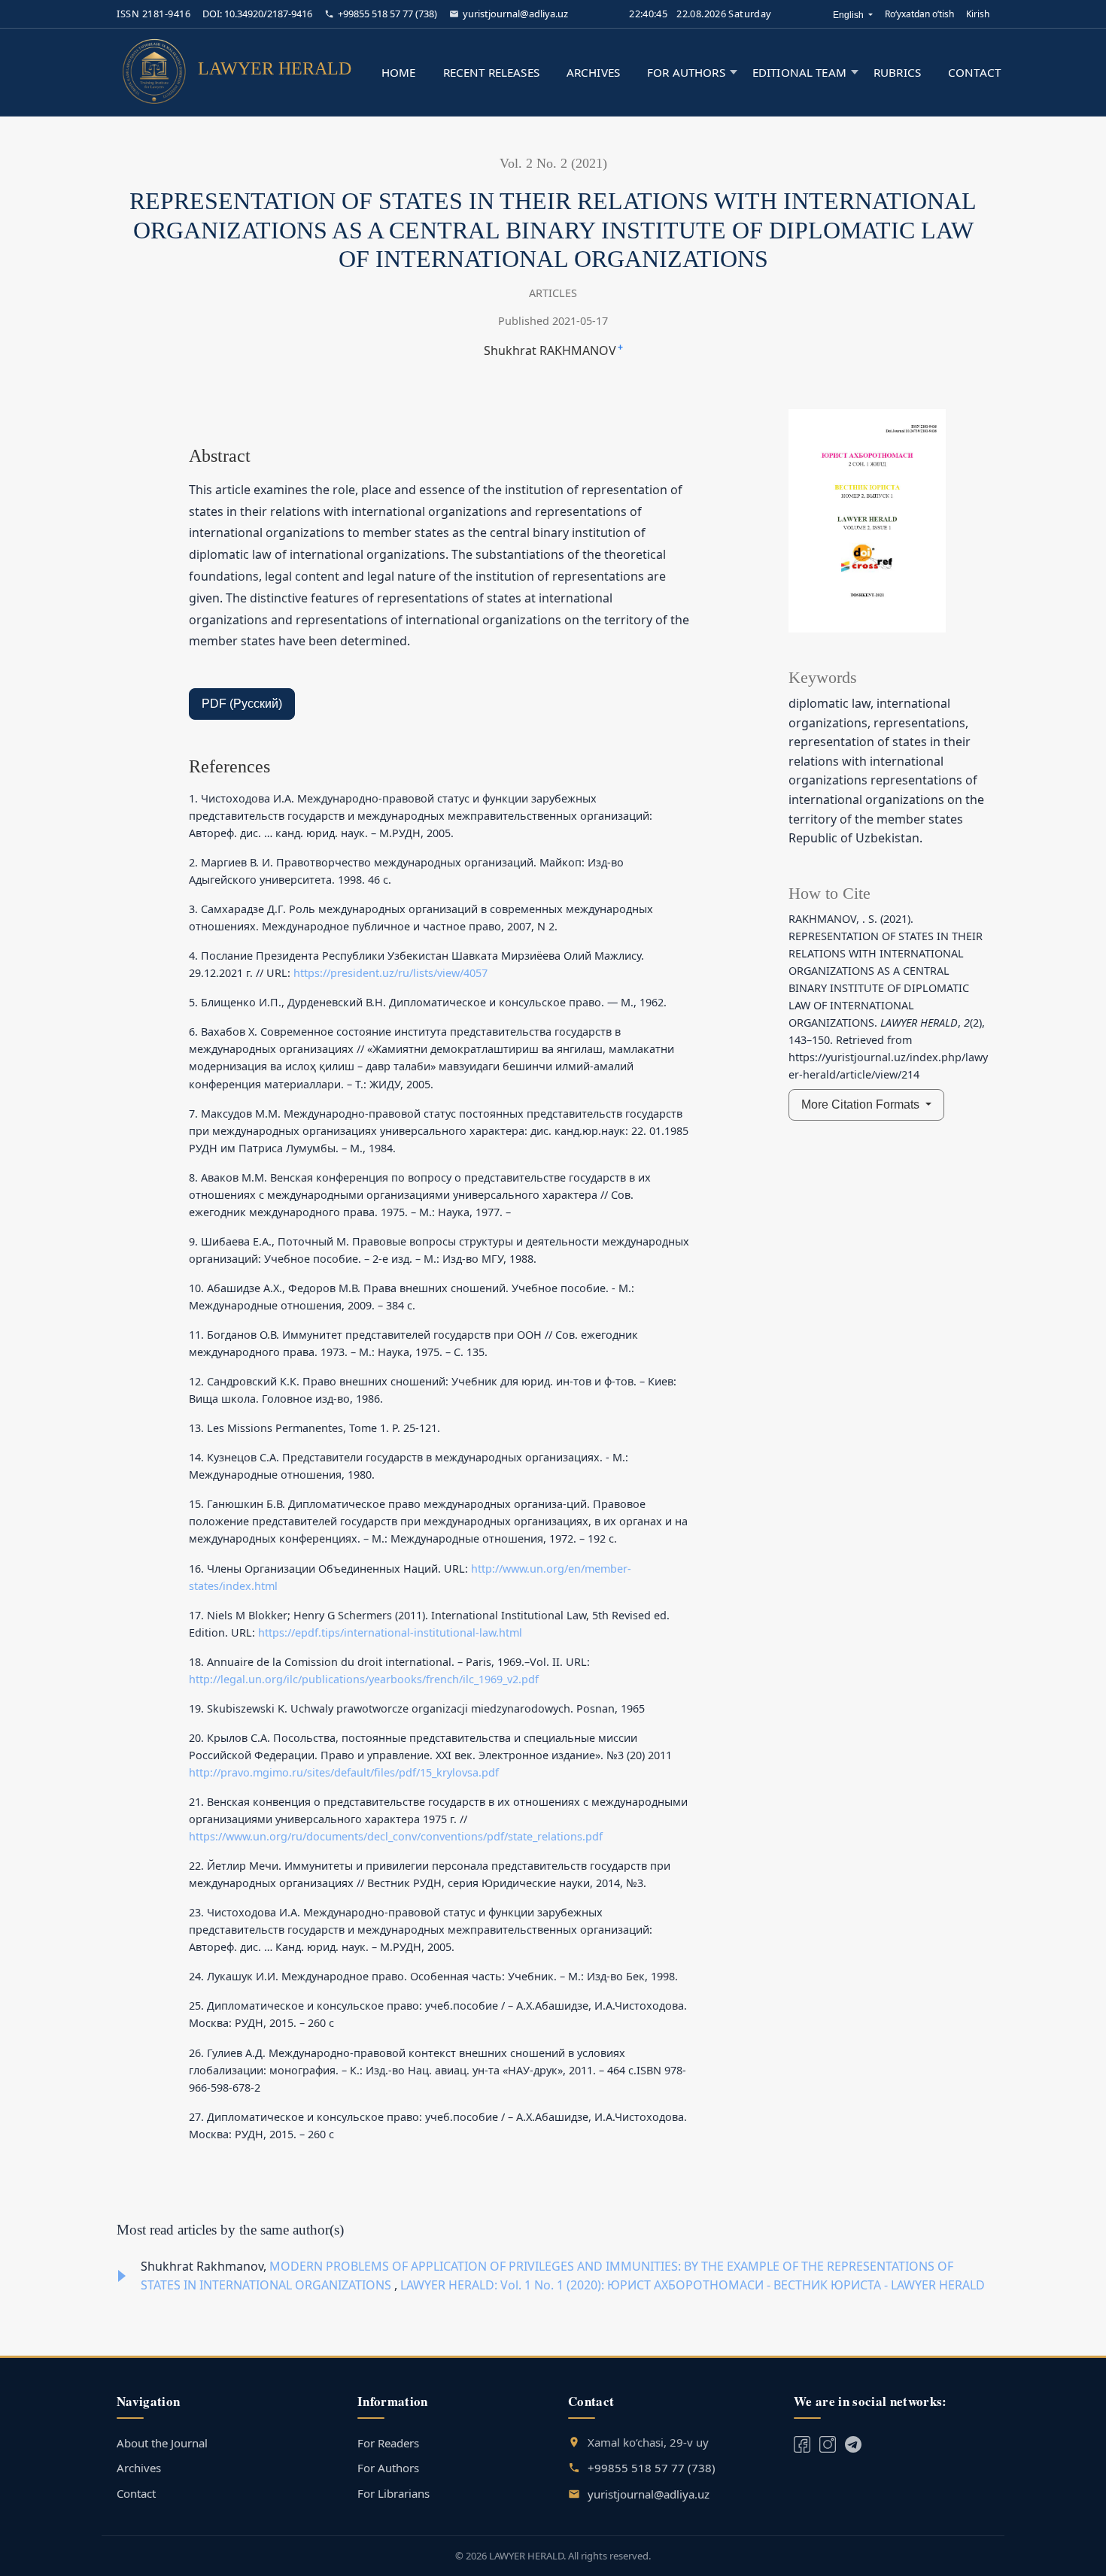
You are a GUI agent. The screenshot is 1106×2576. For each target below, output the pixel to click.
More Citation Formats (862, 1104)
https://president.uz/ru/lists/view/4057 (390, 973)
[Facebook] (802, 2443)
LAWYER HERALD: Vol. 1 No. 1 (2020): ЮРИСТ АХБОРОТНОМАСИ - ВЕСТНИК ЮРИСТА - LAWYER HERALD (693, 2285)
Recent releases (491, 72)
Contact (974, 72)
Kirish (978, 14)
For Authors (388, 2468)
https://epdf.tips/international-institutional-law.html (390, 1632)
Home (399, 72)
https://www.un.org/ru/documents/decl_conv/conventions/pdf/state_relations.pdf (396, 1836)
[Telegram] (828, 2443)
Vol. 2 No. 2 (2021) (553, 163)
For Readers (388, 2443)
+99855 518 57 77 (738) (387, 14)
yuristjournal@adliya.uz (515, 14)
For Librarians (393, 2493)
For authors (686, 72)
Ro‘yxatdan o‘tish (919, 14)
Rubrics (897, 72)
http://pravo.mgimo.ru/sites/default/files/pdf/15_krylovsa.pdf (344, 1772)
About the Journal (162, 2443)
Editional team (799, 72)
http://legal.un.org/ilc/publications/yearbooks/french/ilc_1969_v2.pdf (364, 1679)
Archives (593, 72)
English (853, 15)
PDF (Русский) (242, 704)
